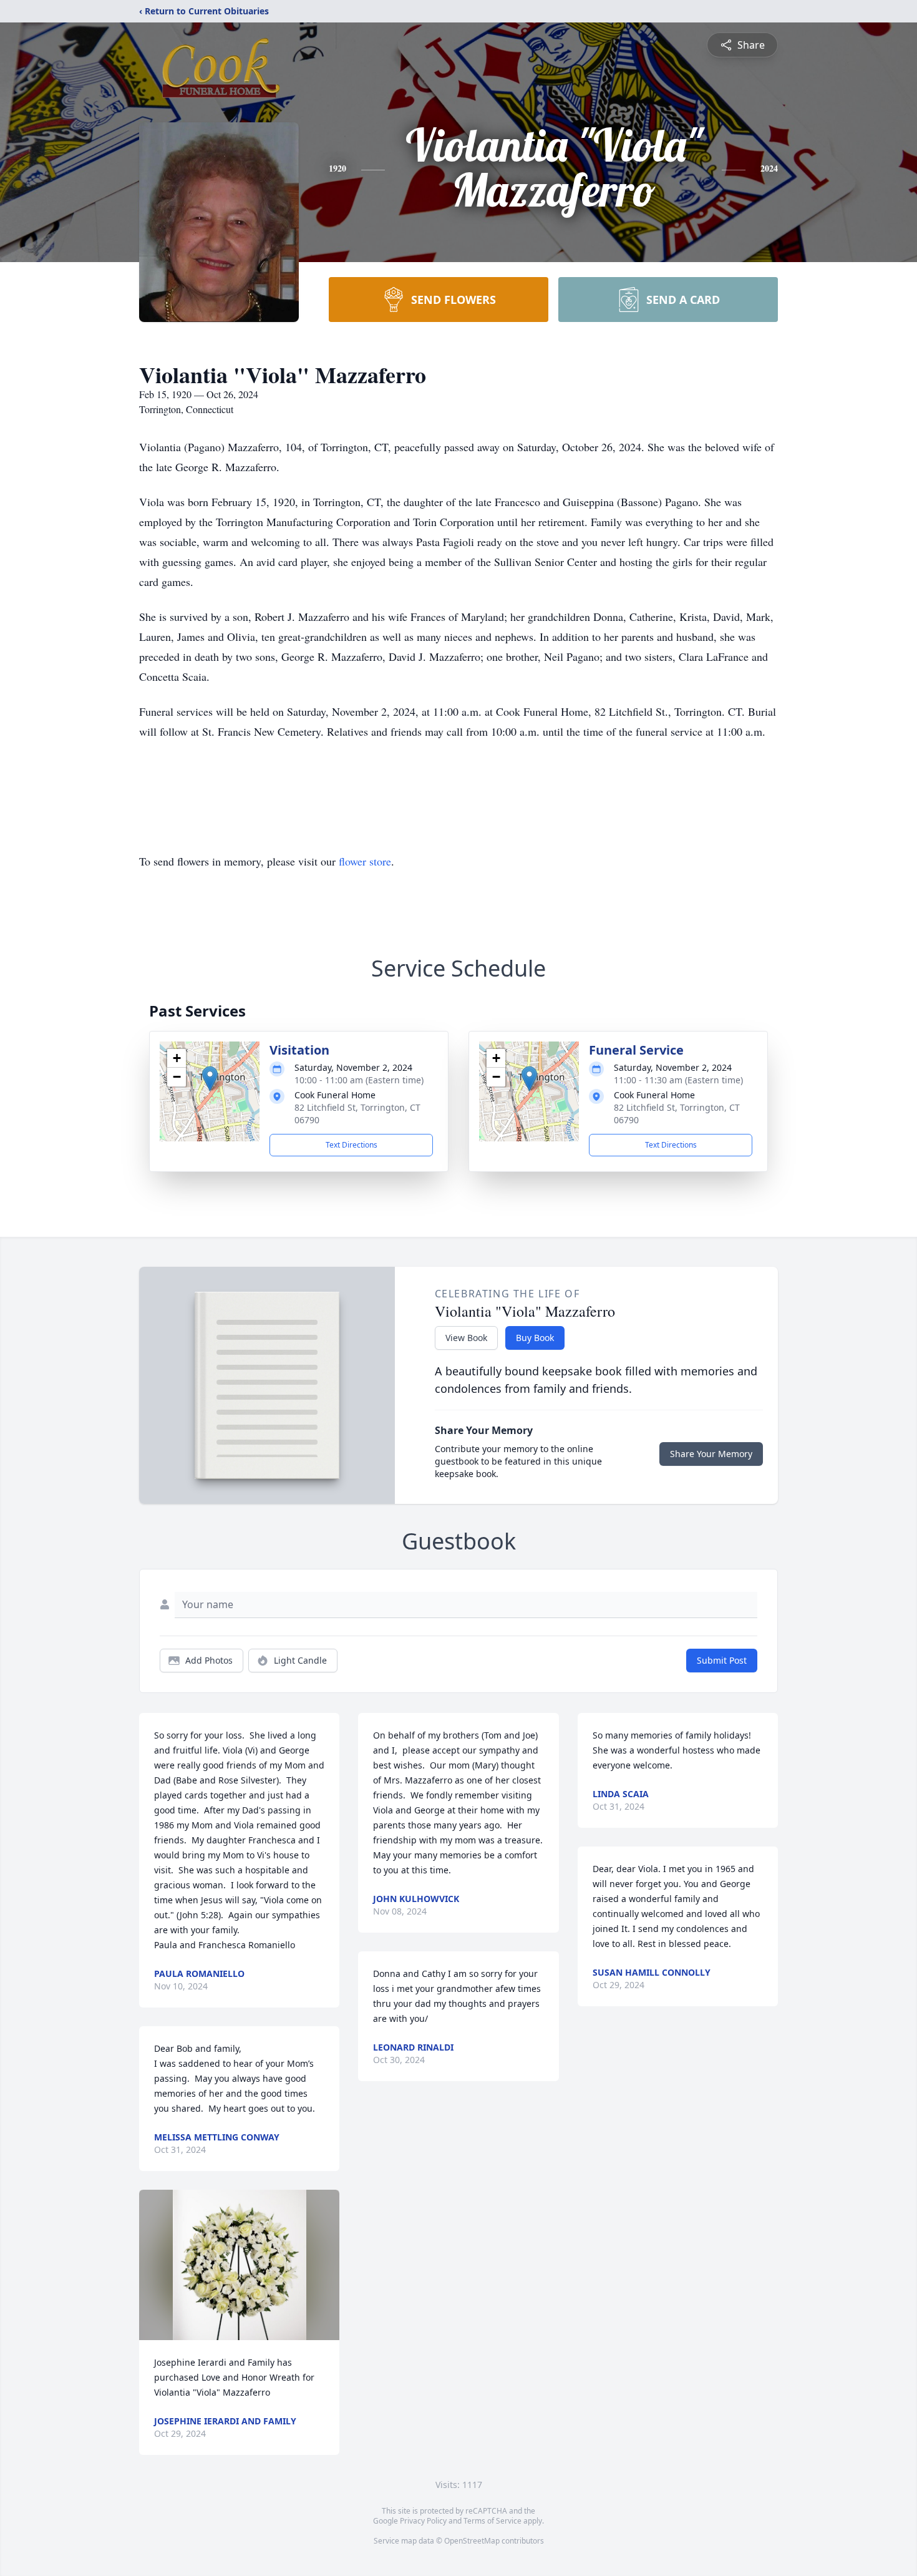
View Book (466, 1338)
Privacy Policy (423, 2521)
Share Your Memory (711, 1454)
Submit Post (722, 1660)
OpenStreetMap (472, 2541)
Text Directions (352, 1145)
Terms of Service (492, 2521)
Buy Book (535, 1338)
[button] (210, 1079)
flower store (365, 861)
